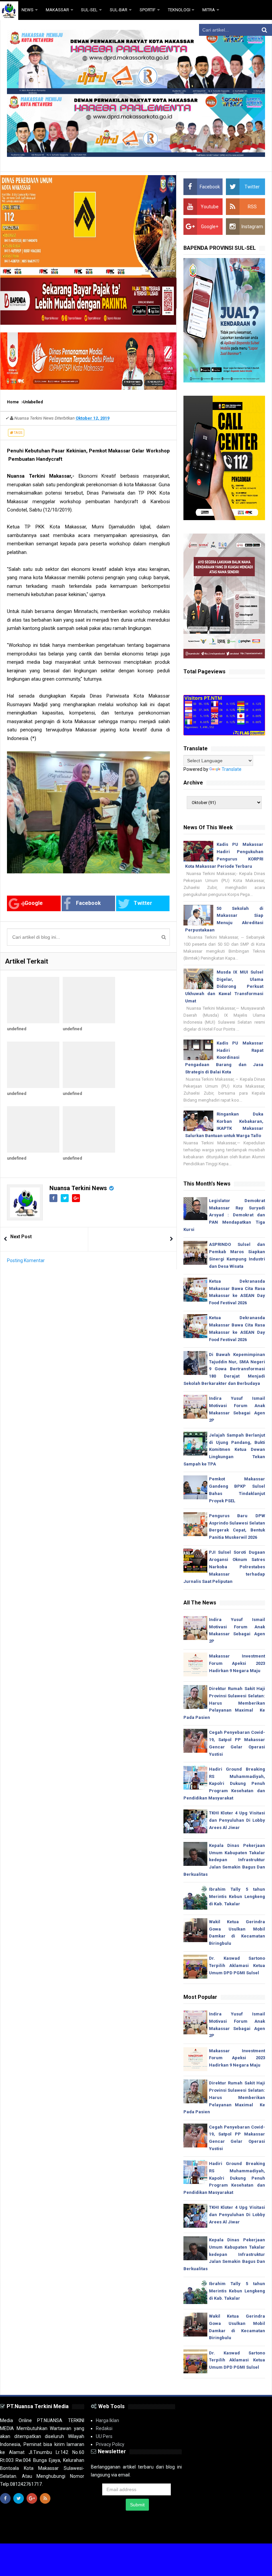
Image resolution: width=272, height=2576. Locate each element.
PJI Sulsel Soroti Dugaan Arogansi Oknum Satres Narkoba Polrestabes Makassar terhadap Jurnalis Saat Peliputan (224, 1567)
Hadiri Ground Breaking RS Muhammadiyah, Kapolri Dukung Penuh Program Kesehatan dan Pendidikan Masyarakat (224, 1784)
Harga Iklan (107, 2420)
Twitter (143, 903)
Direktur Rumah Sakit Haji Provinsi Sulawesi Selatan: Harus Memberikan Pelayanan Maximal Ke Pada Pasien (224, 1703)
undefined (17, 1029)
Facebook (88, 903)
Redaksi (104, 2428)
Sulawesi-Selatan (112, 2533)
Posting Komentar (26, 1260)
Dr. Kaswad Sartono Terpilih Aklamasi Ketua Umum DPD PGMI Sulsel (237, 1966)
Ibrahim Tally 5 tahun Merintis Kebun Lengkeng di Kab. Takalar (237, 1897)
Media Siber (253, 2533)
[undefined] (33, 1000)
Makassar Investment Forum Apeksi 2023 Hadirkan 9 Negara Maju (237, 1663)
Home (13, 402)
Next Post (21, 1237)
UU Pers (104, 2436)
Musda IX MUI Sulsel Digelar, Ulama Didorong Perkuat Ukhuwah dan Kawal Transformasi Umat (224, 986)
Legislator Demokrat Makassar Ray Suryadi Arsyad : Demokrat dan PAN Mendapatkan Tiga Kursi (224, 1215)
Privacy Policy (110, 2444)
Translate (232, 769)
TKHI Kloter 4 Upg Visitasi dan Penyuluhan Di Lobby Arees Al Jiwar (237, 1820)
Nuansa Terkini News (78, 1188)
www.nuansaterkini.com (189, 2533)
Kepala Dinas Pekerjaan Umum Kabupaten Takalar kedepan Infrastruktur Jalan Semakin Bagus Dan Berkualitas (224, 1860)
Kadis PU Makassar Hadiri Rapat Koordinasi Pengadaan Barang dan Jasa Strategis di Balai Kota (224, 1057)
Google (34, 903)
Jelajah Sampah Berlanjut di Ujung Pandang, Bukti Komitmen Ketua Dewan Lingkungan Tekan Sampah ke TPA (224, 1450)
